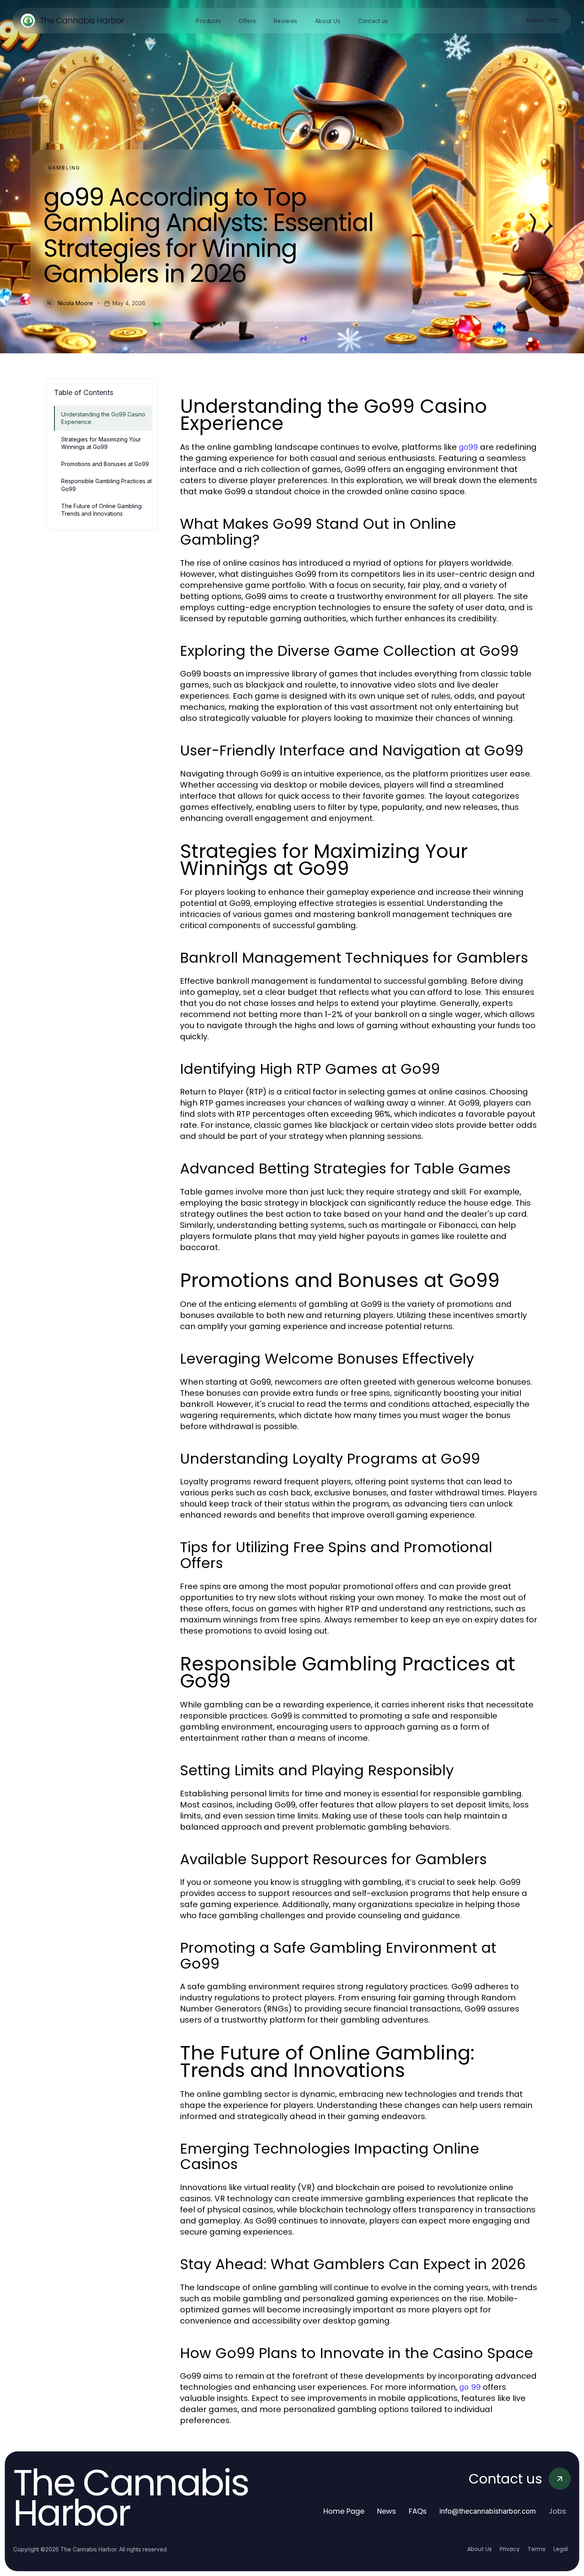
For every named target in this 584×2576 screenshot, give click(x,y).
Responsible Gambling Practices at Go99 (106, 485)
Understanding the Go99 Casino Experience (103, 418)
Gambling (64, 168)
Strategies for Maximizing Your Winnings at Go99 (101, 443)
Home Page (344, 2511)
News (387, 2511)
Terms (537, 2549)
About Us (480, 2549)
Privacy (510, 2549)
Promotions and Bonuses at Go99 (105, 464)
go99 (468, 447)
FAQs (418, 2511)
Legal (561, 2549)
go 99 (470, 2387)
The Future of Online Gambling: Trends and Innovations (102, 510)
